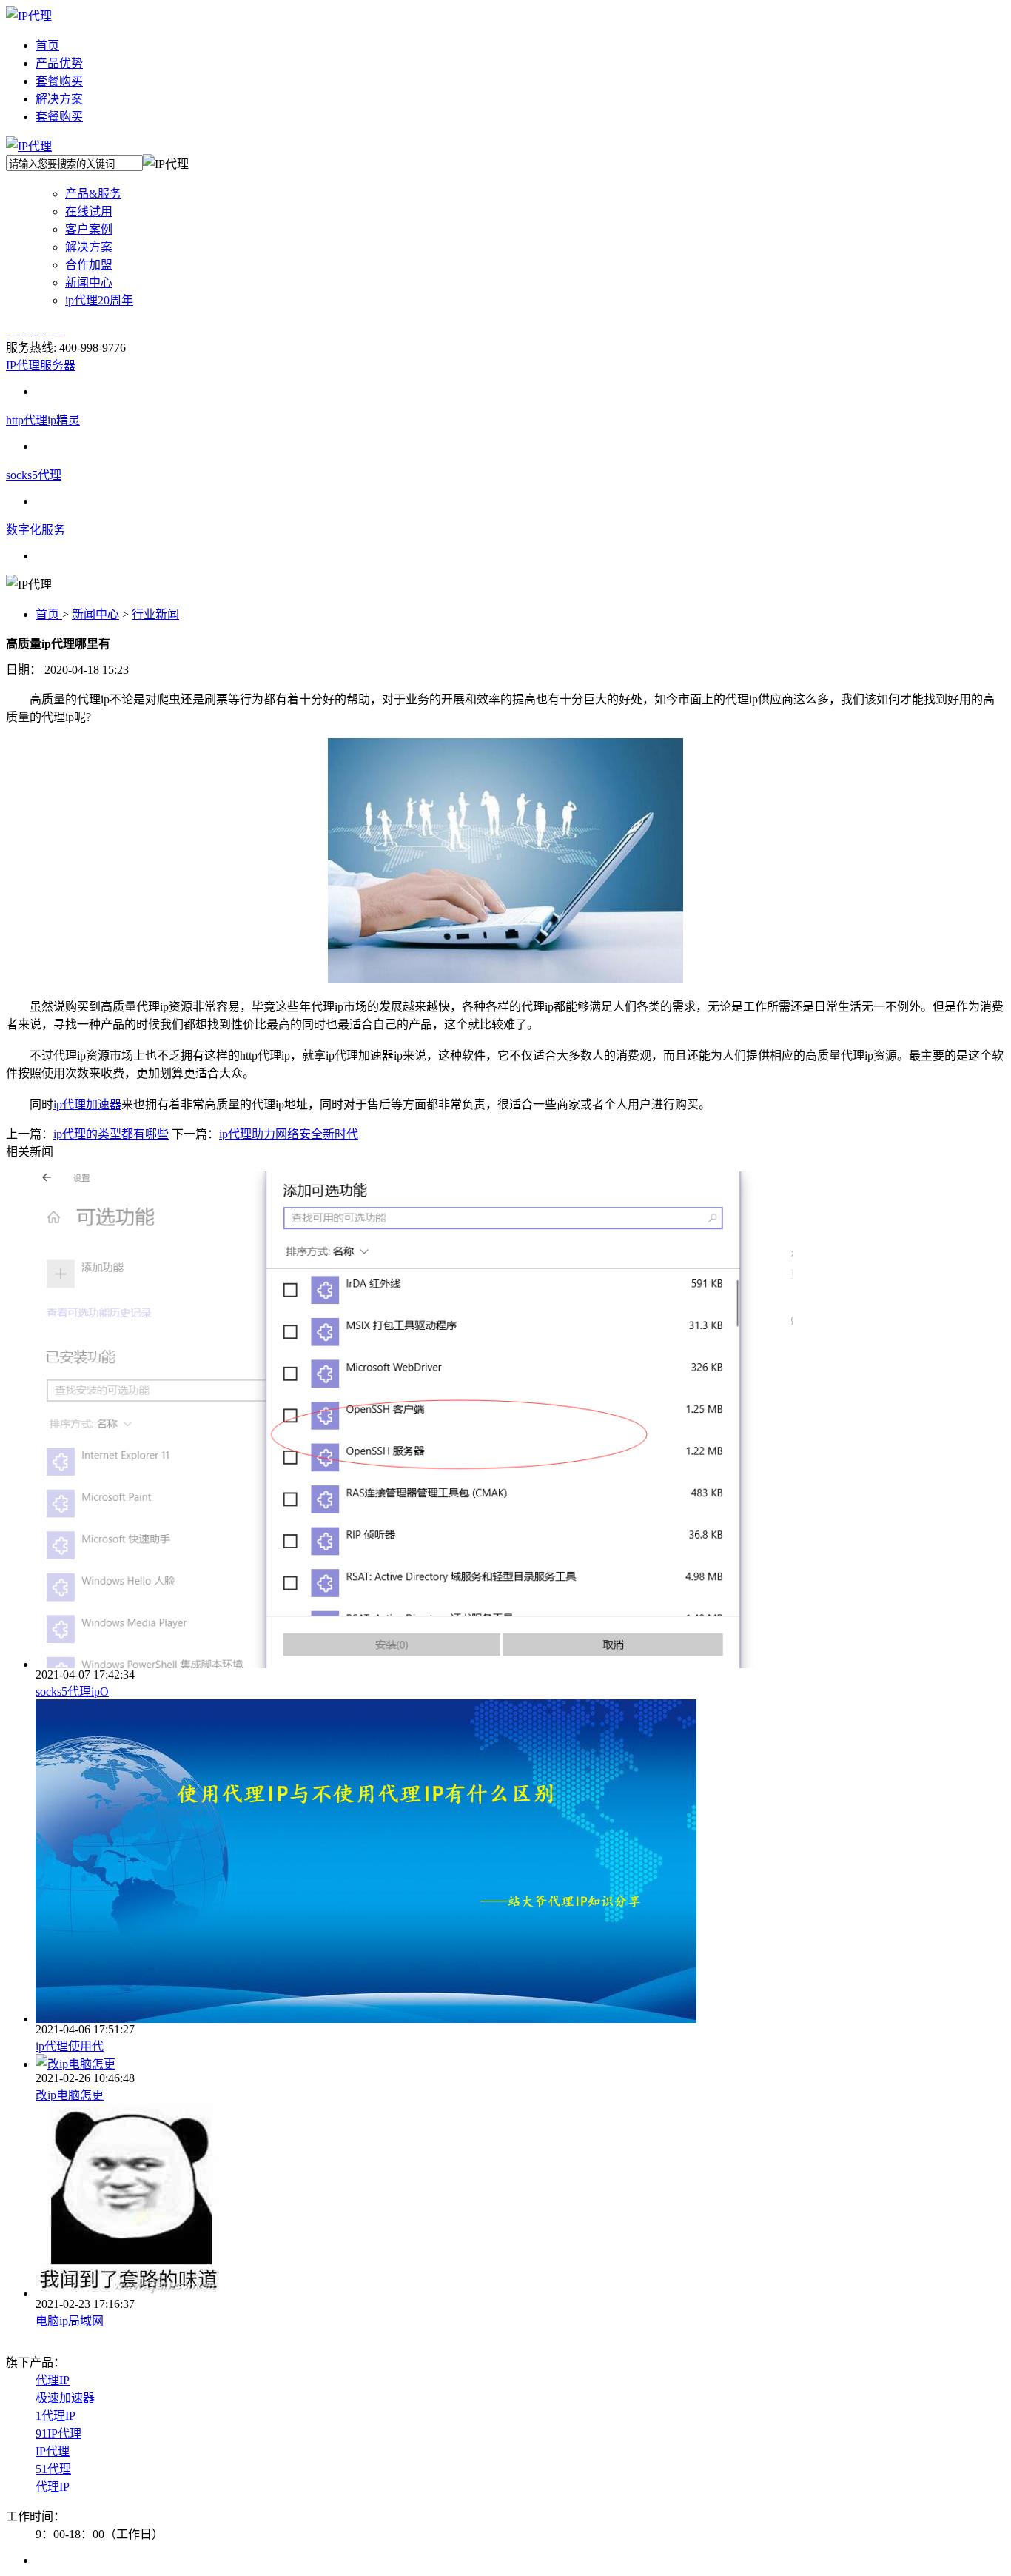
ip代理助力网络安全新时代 (289, 1134)
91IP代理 (58, 2433)
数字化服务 (36, 530)
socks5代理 (34, 475)
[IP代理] (29, 16)
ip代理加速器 (87, 1104)
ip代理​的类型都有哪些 (111, 1134)
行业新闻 (155, 614)
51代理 (53, 2469)
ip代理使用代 (70, 2046)
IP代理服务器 (41, 365)
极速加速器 (65, 2398)
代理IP (53, 2380)
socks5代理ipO (72, 1692)
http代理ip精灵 (43, 420)
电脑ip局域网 (70, 2321)
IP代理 (53, 2451)
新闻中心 (95, 614)
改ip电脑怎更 (70, 2095)
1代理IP (56, 2416)
